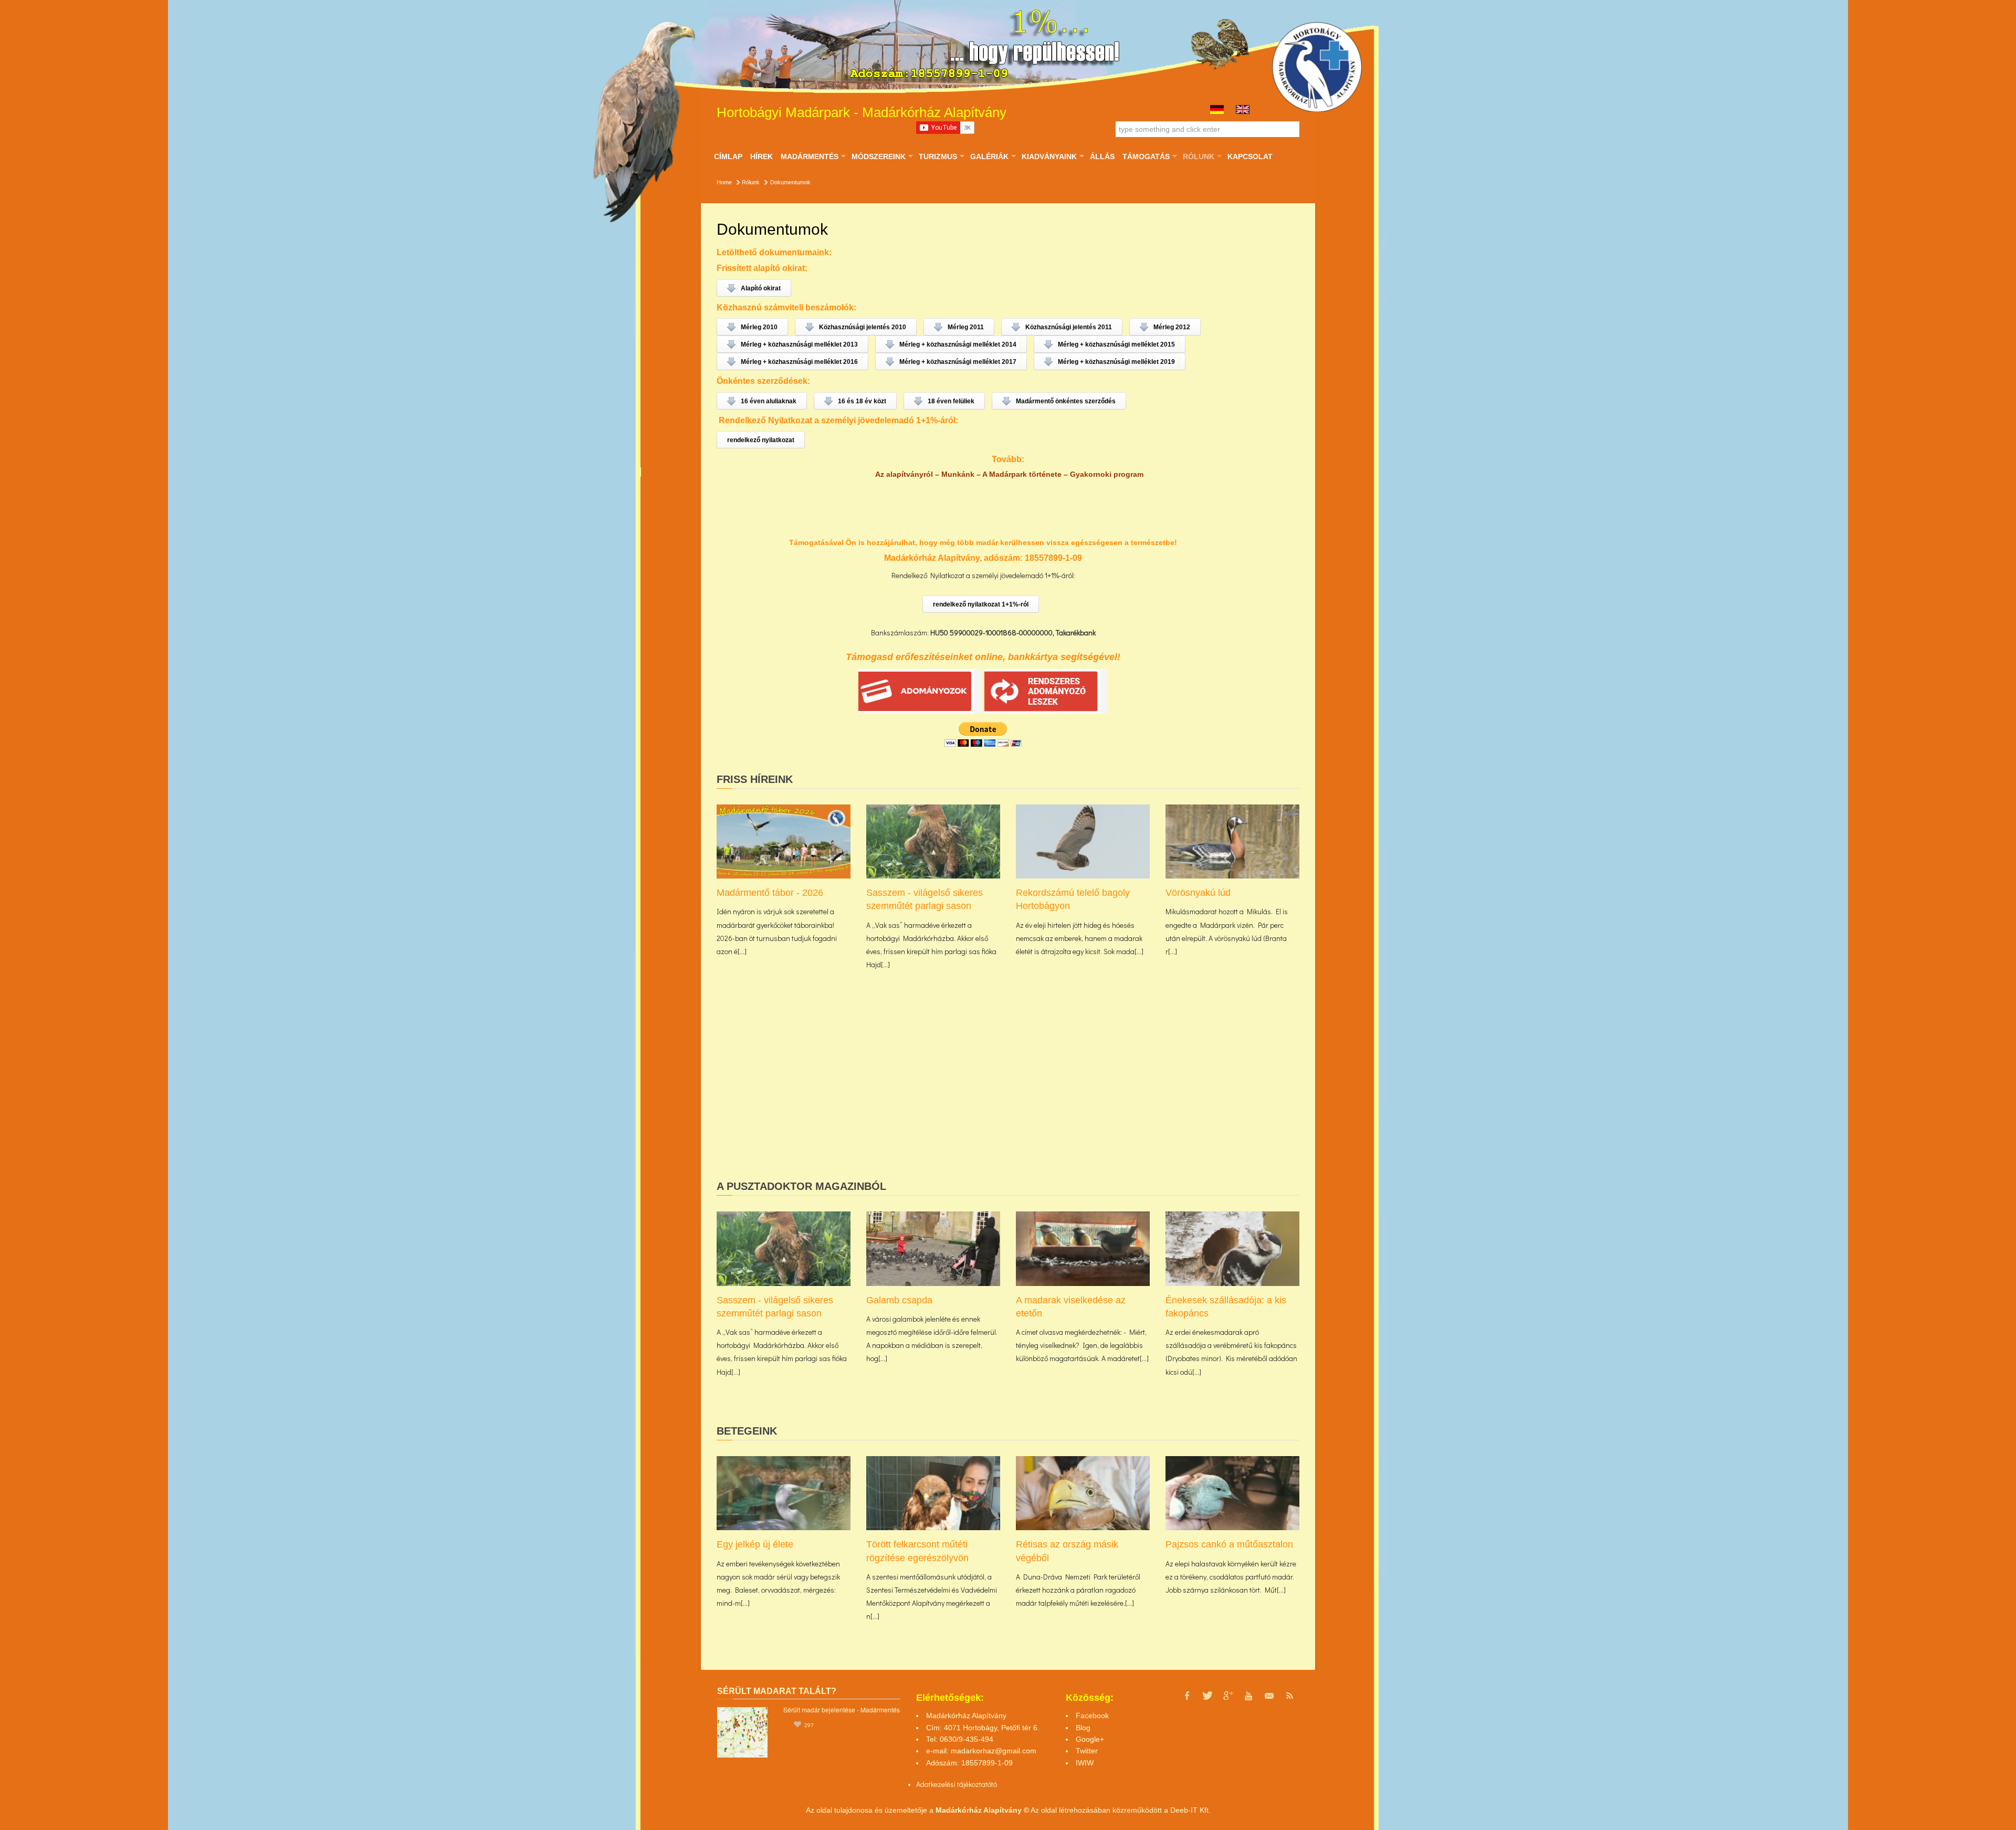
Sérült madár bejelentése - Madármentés (842, 1709)
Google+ (1090, 1739)
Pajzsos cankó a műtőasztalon (1229, 1544)
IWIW (1085, 1763)
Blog (1083, 1728)
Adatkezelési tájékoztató (954, 1784)
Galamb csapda (899, 1300)
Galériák (989, 156)
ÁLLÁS (1102, 156)
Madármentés (809, 156)
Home (724, 182)
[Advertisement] (1008, 1092)
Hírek (762, 156)
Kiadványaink (1049, 156)
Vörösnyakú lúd (1198, 893)
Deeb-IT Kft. (1190, 1810)
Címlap (728, 156)
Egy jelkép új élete (755, 1544)
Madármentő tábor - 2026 (770, 893)
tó (994, 1784)
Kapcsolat (1250, 156)
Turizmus (938, 156)
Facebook (1092, 1716)
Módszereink (878, 156)
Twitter (1087, 1751)
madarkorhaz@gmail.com (994, 1751)
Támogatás (1146, 156)
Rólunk (1198, 156)
